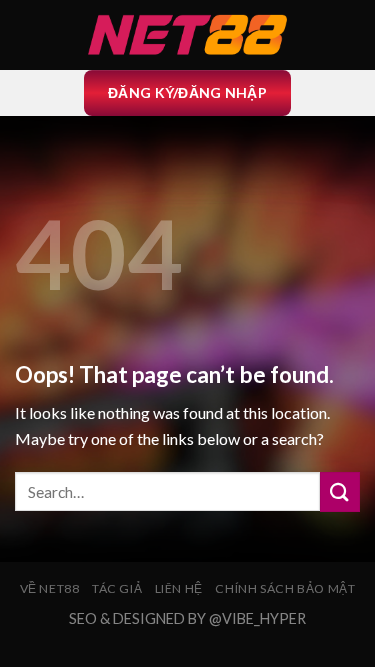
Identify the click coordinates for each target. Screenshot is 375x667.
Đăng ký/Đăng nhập (187, 92)
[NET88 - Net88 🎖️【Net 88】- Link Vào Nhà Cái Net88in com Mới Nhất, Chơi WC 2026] (188, 35)
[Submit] (340, 491)
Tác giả (117, 588)
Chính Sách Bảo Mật (285, 588)
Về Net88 (50, 588)
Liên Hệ (179, 588)
